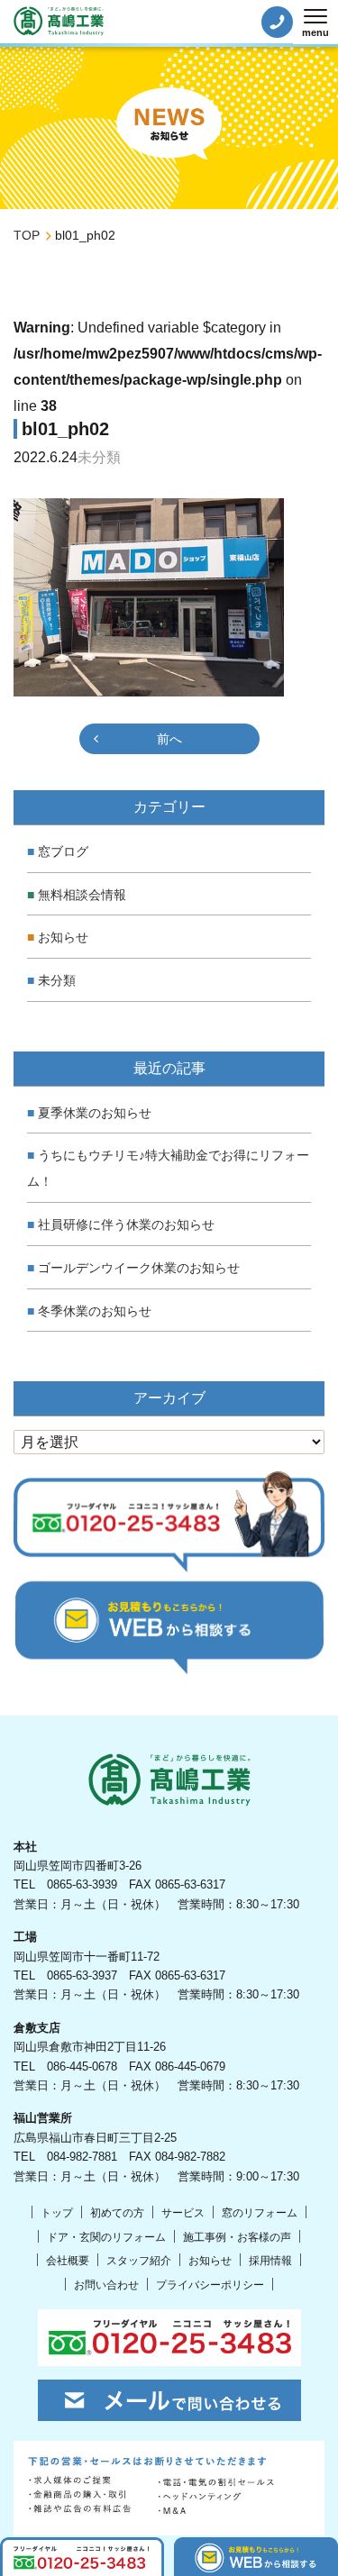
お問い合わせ (106, 2285)
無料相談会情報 (82, 895)
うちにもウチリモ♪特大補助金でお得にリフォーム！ (168, 1168)
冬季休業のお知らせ (95, 1311)
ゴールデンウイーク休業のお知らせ (139, 1268)
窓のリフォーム (260, 2213)
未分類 (57, 980)
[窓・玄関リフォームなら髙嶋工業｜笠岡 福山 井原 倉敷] (59, 21)
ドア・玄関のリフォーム (106, 2237)
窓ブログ (63, 851)
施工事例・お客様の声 (237, 2237)
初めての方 (117, 2213)
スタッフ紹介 (139, 2261)
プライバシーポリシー (210, 2285)
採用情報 (270, 2261)
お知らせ (63, 937)
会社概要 (68, 2261)
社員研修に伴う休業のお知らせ (126, 1224)
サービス (183, 2213)
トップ (57, 2213)
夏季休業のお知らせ (95, 1113)
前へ (169, 739)
